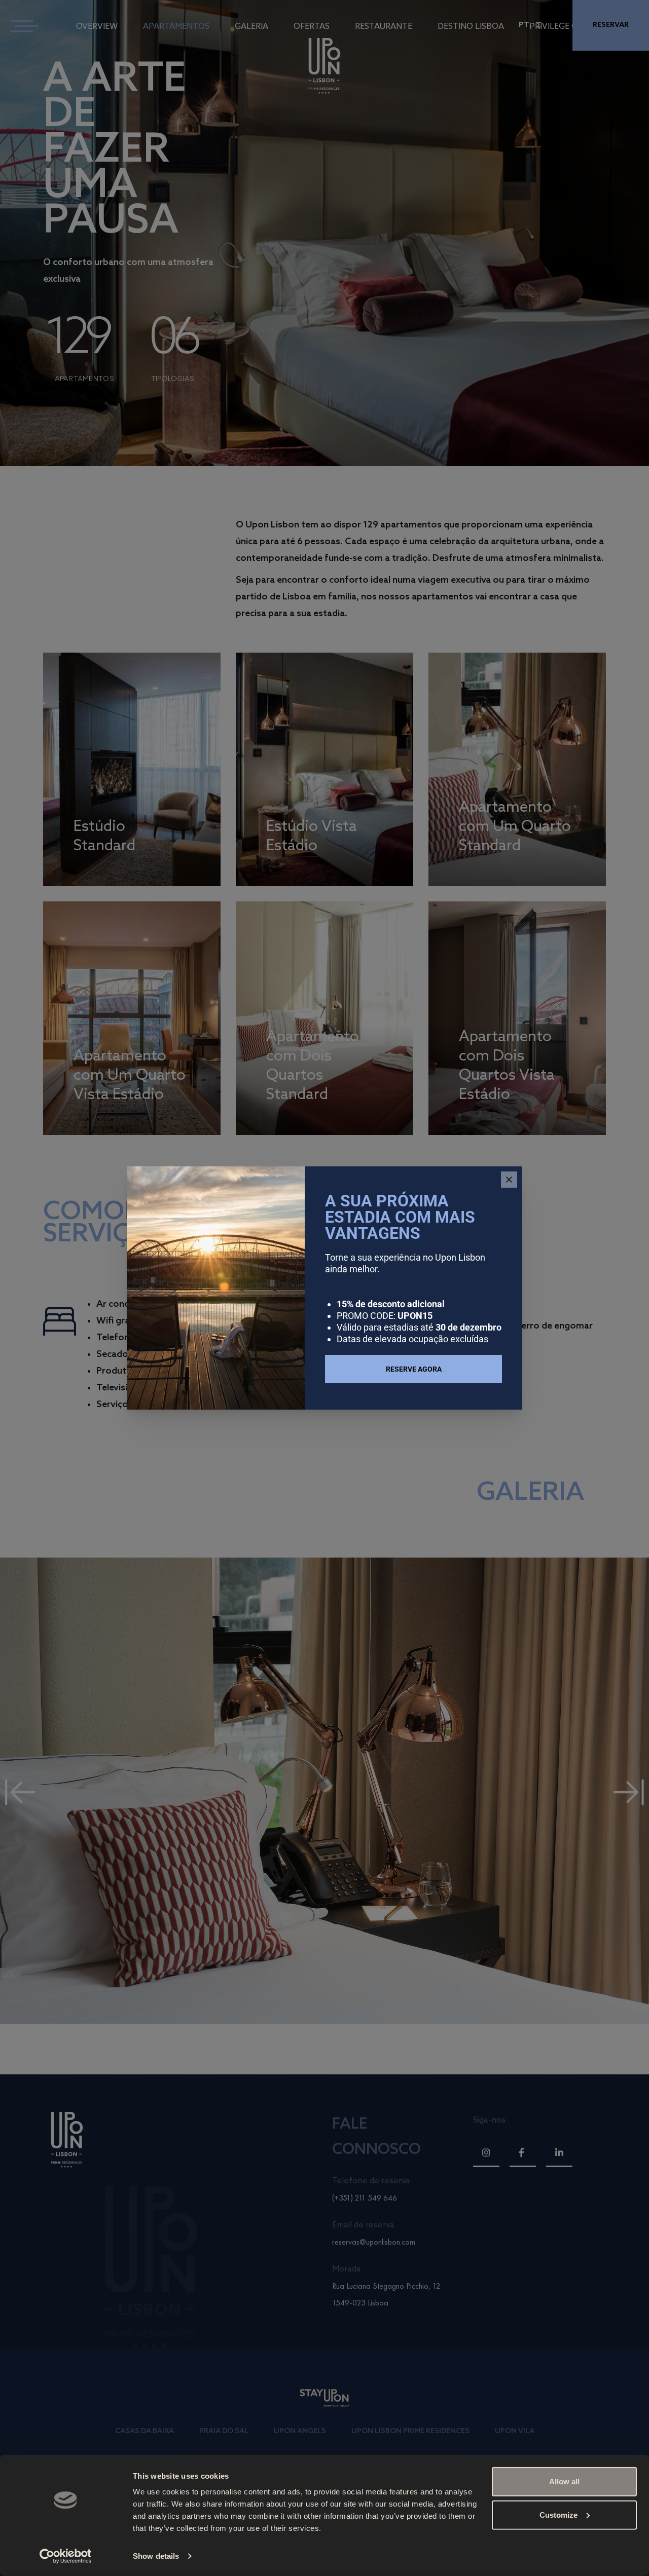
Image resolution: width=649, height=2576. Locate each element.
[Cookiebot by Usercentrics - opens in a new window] (66, 2556)
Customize (558, 2514)
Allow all (564, 2482)
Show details (156, 2556)
